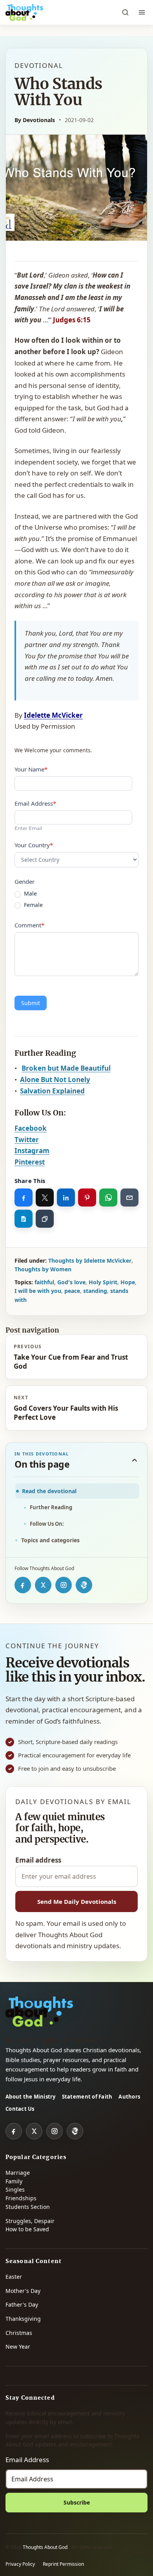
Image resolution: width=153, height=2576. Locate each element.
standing (95, 1291)
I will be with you (38, 1291)
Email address (38, 1860)
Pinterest (30, 1162)
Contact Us (20, 2109)
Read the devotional (49, 1491)
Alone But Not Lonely (55, 1080)
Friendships (21, 2198)
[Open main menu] (142, 13)
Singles (15, 2189)
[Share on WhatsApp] (108, 1198)
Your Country (34, 845)
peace (72, 1291)
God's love (71, 1282)
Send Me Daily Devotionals (77, 1901)
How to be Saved (27, 2229)
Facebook (31, 1128)
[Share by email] (129, 1198)
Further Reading (51, 1507)
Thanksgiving (23, 2319)
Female (33, 905)
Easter (14, 2277)
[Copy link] (45, 1219)
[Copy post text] (24, 1219)
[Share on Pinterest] (87, 1198)
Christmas (19, 2333)
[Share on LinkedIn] (66, 1198)
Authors (129, 2097)
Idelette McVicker (53, 715)
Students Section (28, 2207)
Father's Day (22, 2305)
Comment (29, 925)
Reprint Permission (63, 2564)
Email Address (35, 803)
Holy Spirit (103, 1282)
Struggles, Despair (30, 2221)
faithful (44, 1282)
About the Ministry (31, 2097)
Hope (128, 1282)
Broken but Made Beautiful (66, 1068)
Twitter (27, 1140)
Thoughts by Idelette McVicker (90, 1261)
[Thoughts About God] (24, 13)
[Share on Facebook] (24, 1198)
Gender (25, 881)
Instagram (32, 1151)
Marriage (18, 2173)
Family (14, 2181)
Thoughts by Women (43, 1269)
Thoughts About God (46, 2547)
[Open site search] (125, 13)
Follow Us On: (47, 1524)
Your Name (31, 769)
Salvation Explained (52, 1091)
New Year (18, 2347)
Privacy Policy (20, 2564)
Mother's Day (23, 2291)
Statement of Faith (87, 2097)
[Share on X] (45, 1198)
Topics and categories (50, 1540)
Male (30, 894)
